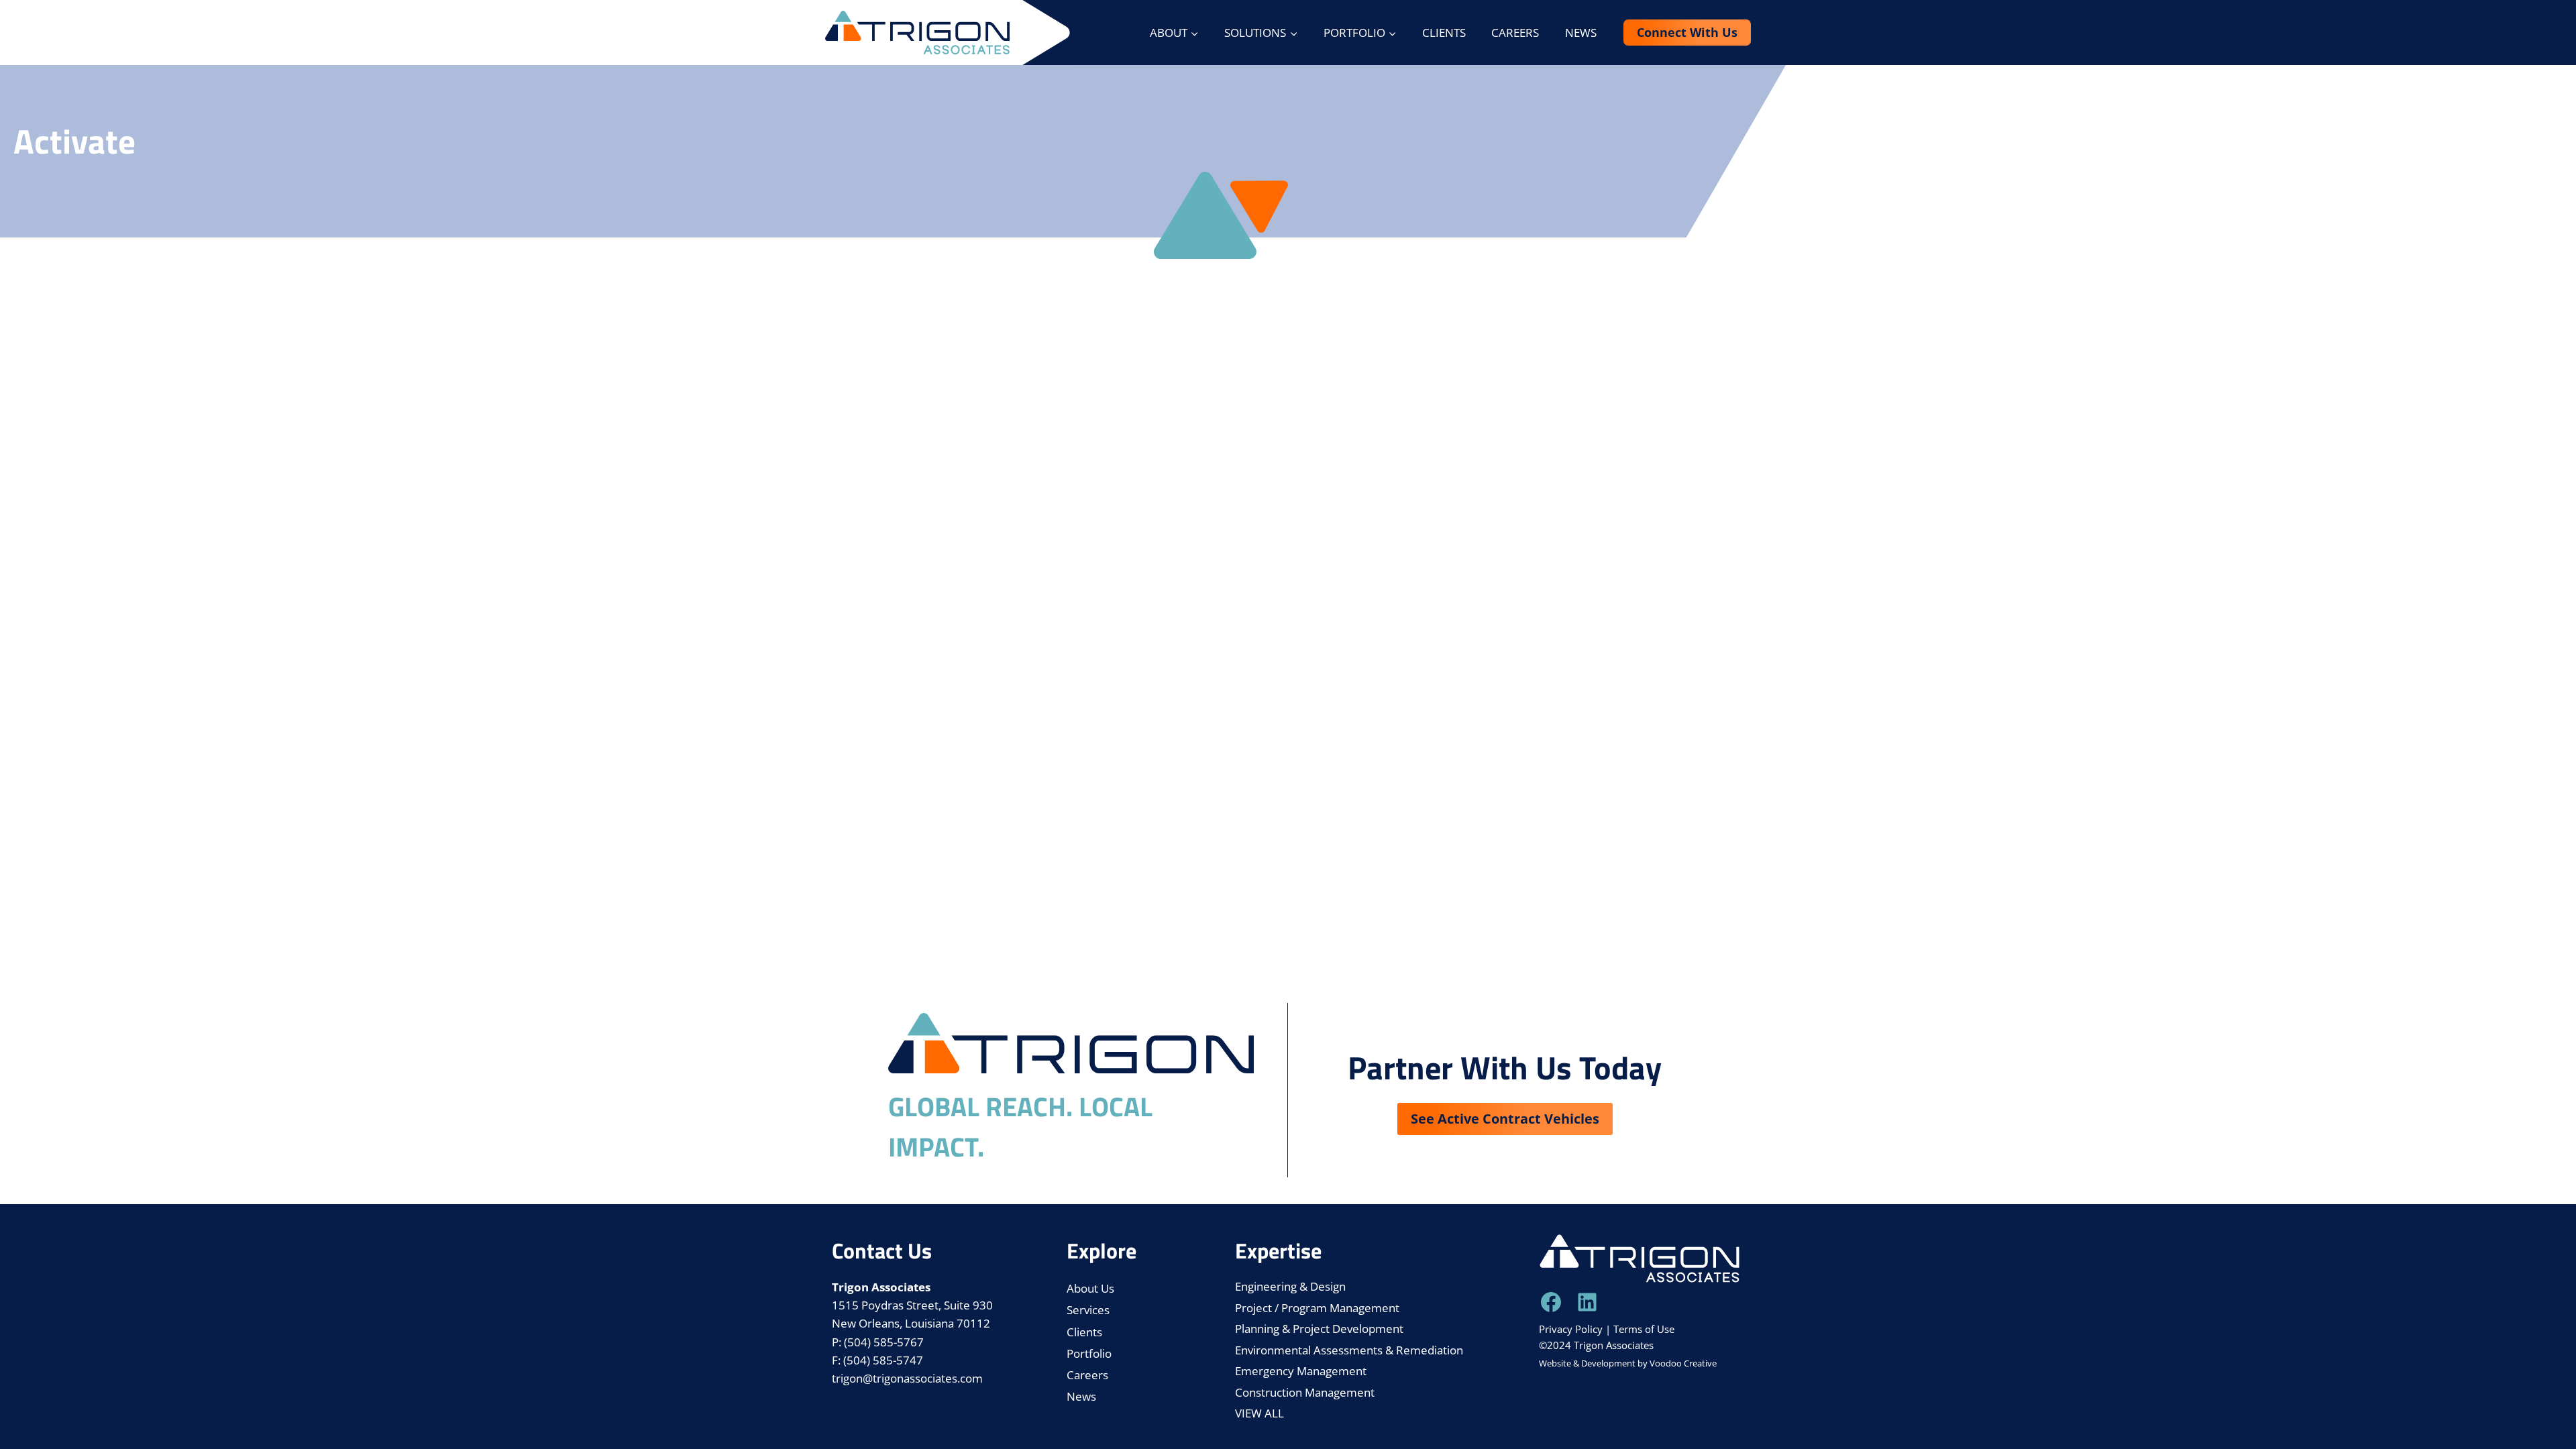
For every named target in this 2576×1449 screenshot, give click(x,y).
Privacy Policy (1571, 1329)
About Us (1090, 1288)
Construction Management (1305, 1392)
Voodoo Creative (1683, 1363)
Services (1088, 1310)
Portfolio (1089, 1353)
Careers (1515, 33)
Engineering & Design (1290, 1286)
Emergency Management (1301, 1371)
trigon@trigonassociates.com (907, 1378)
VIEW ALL (1259, 1413)
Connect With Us (1687, 32)
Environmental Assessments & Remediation (1349, 1350)
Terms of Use (1644, 1329)
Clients (1444, 33)
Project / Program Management (1317, 1308)
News (1581, 33)
